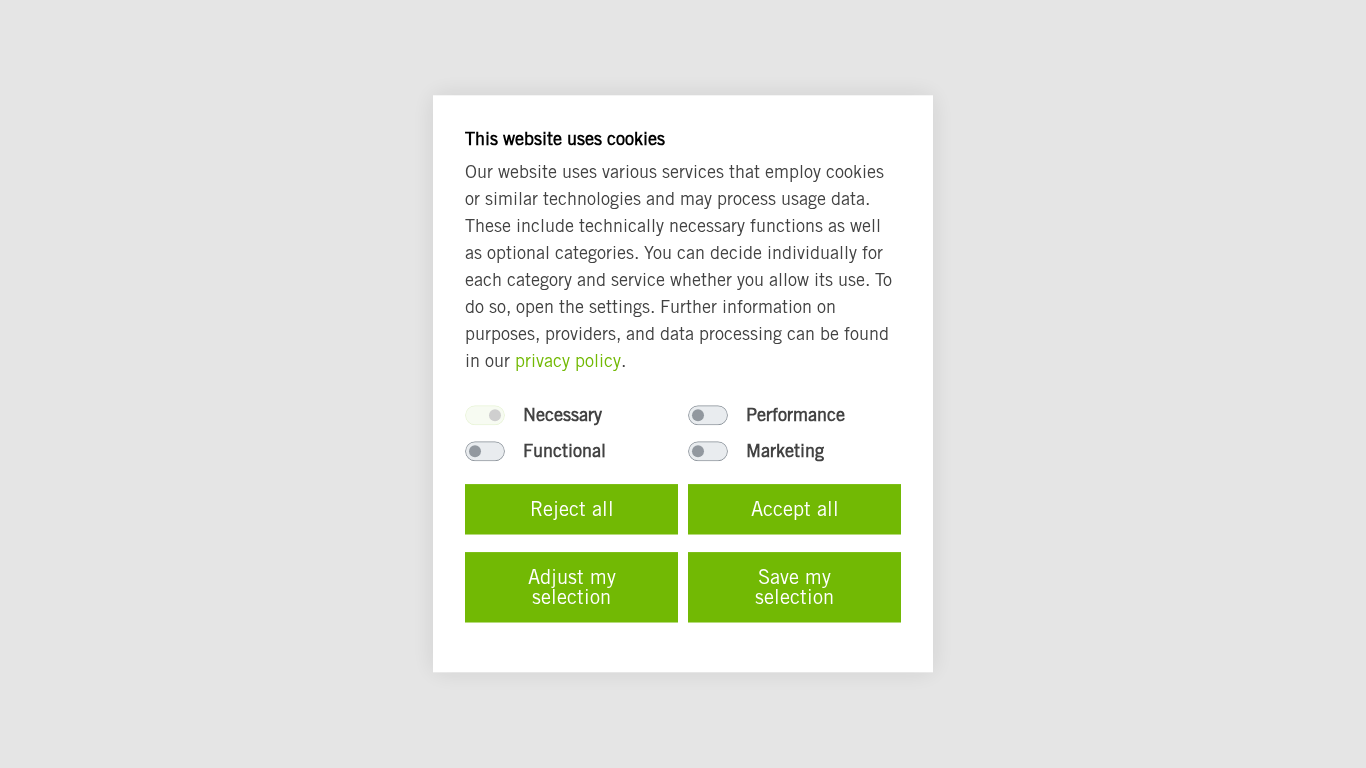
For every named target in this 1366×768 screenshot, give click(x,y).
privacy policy (568, 361)
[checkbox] (485, 416)
